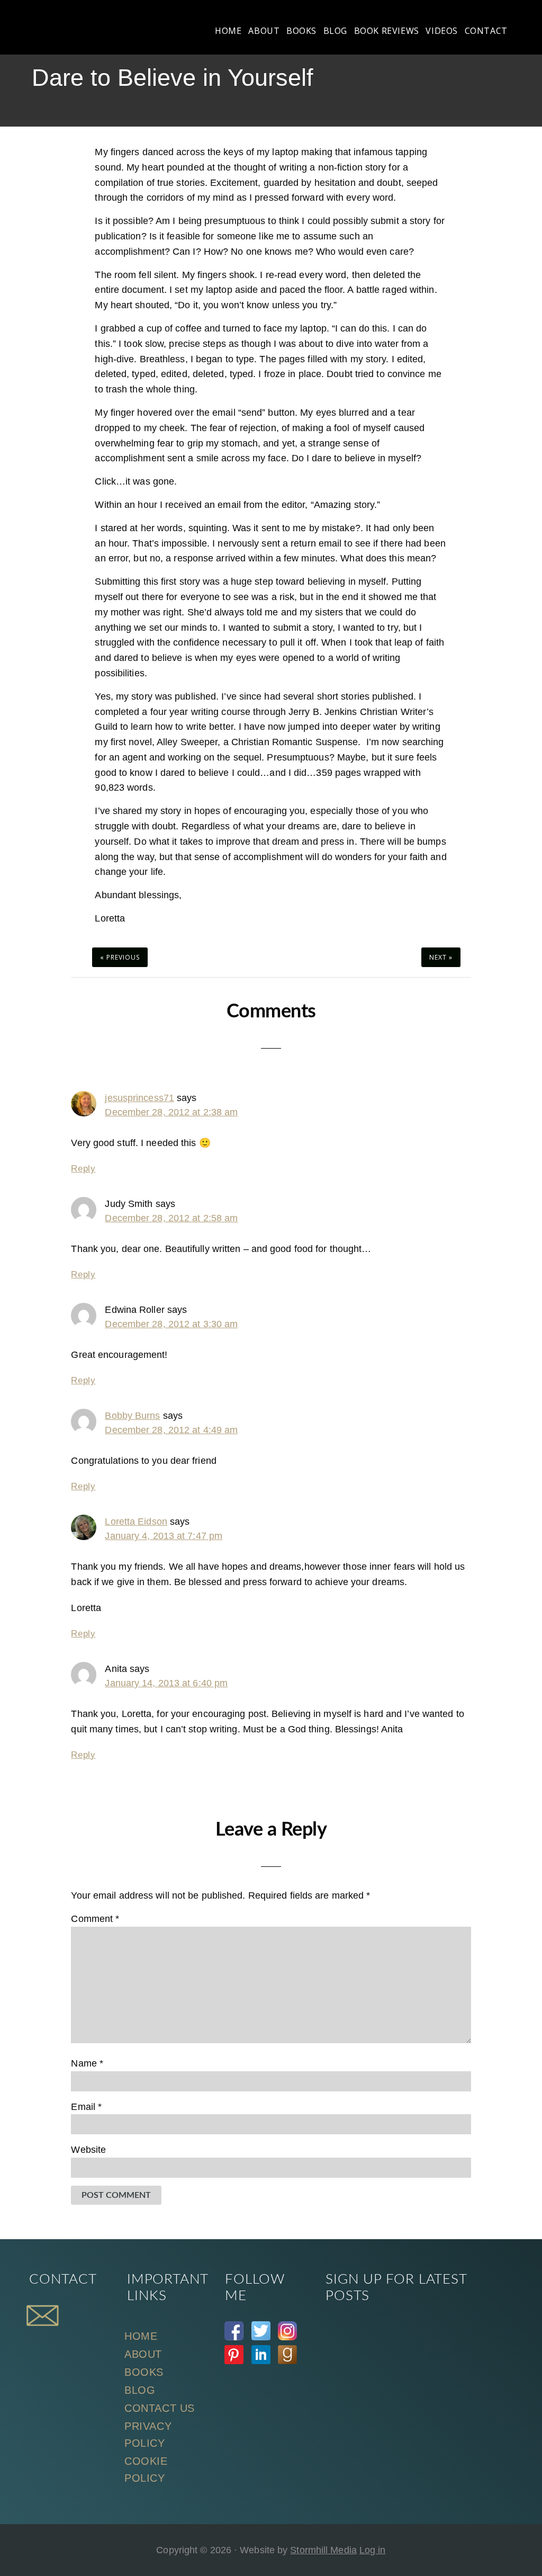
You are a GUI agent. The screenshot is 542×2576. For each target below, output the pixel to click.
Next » (441, 957)
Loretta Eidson (136, 1522)
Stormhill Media (323, 2550)
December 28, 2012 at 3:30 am (171, 1324)
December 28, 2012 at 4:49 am (171, 1430)
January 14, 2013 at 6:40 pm (166, 1683)
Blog (140, 2390)
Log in (373, 2550)
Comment (95, 1919)
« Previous (120, 957)
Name (87, 2063)
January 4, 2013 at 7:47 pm (164, 1536)
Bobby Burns (132, 1416)
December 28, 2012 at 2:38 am (171, 1112)
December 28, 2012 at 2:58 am (171, 1218)
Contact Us (160, 2408)
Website (88, 2150)
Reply (83, 1169)
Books (144, 2372)
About (143, 2354)
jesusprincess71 (139, 1098)
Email (86, 2107)
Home (141, 2336)
